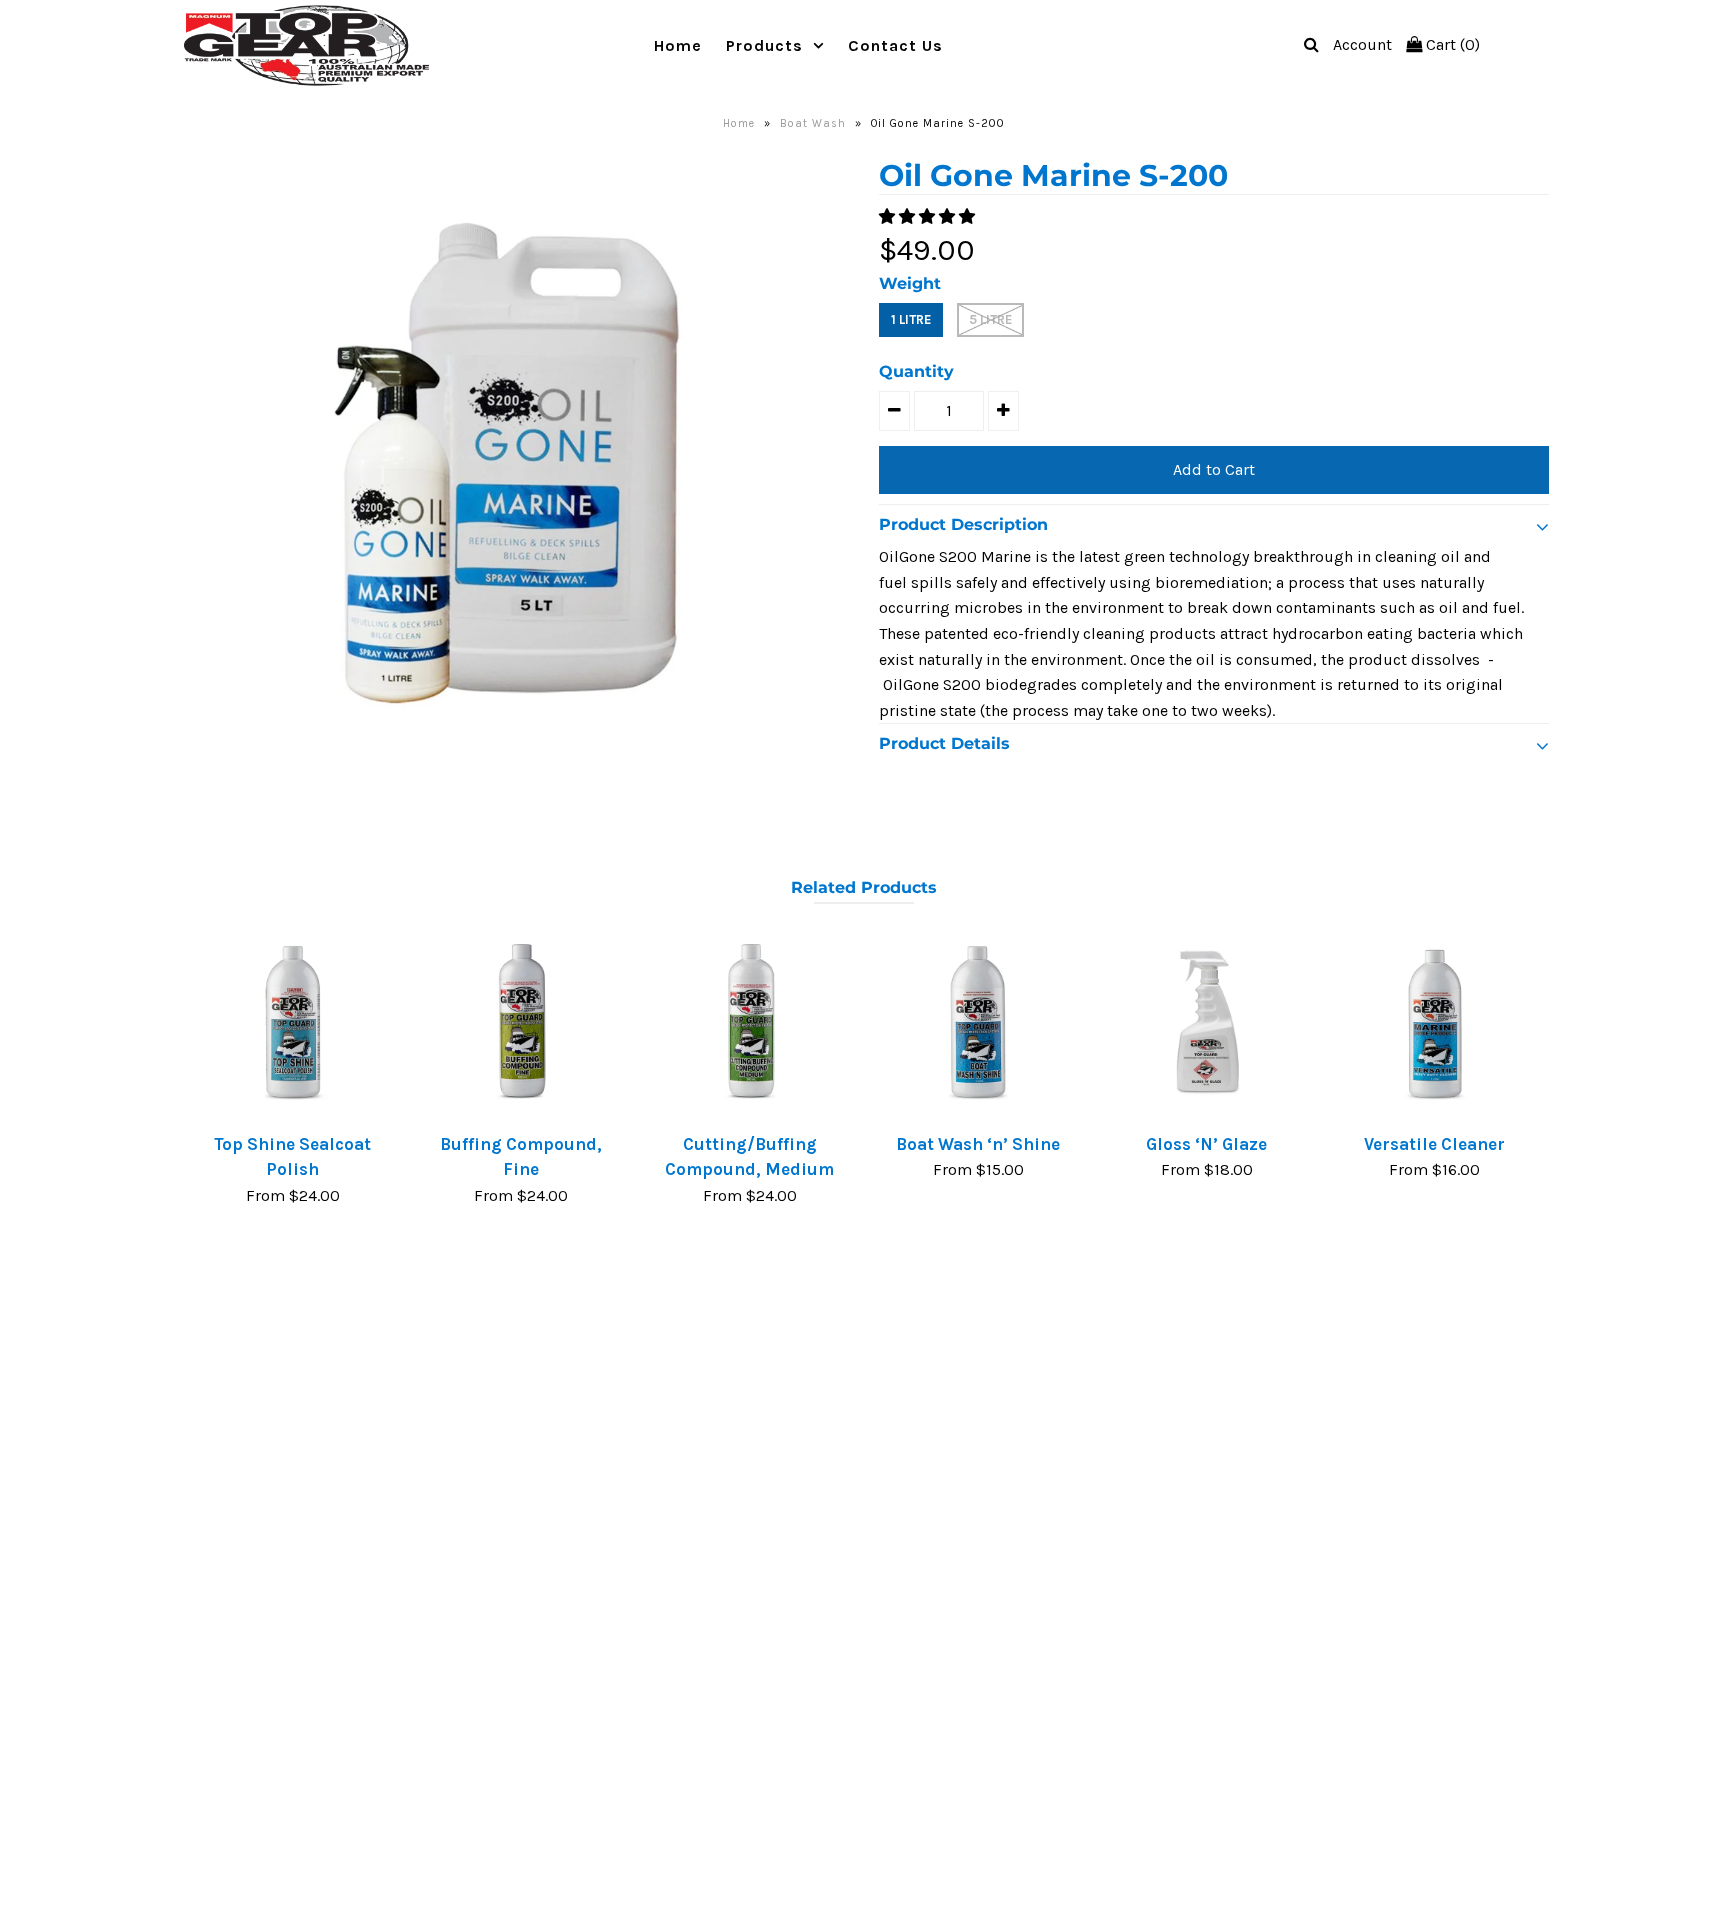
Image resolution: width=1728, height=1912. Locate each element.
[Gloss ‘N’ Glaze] (1207, 1022)
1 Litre (911, 319)
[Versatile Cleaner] (1435, 1022)
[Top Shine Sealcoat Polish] (293, 1022)
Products (764, 45)
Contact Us (895, 45)
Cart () (1451, 44)
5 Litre (990, 319)
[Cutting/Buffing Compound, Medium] (750, 1022)
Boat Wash (813, 123)
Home (678, 45)
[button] (929, 216)
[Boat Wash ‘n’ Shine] (978, 1022)
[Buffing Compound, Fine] (521, 1022)
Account (1362, 44)
